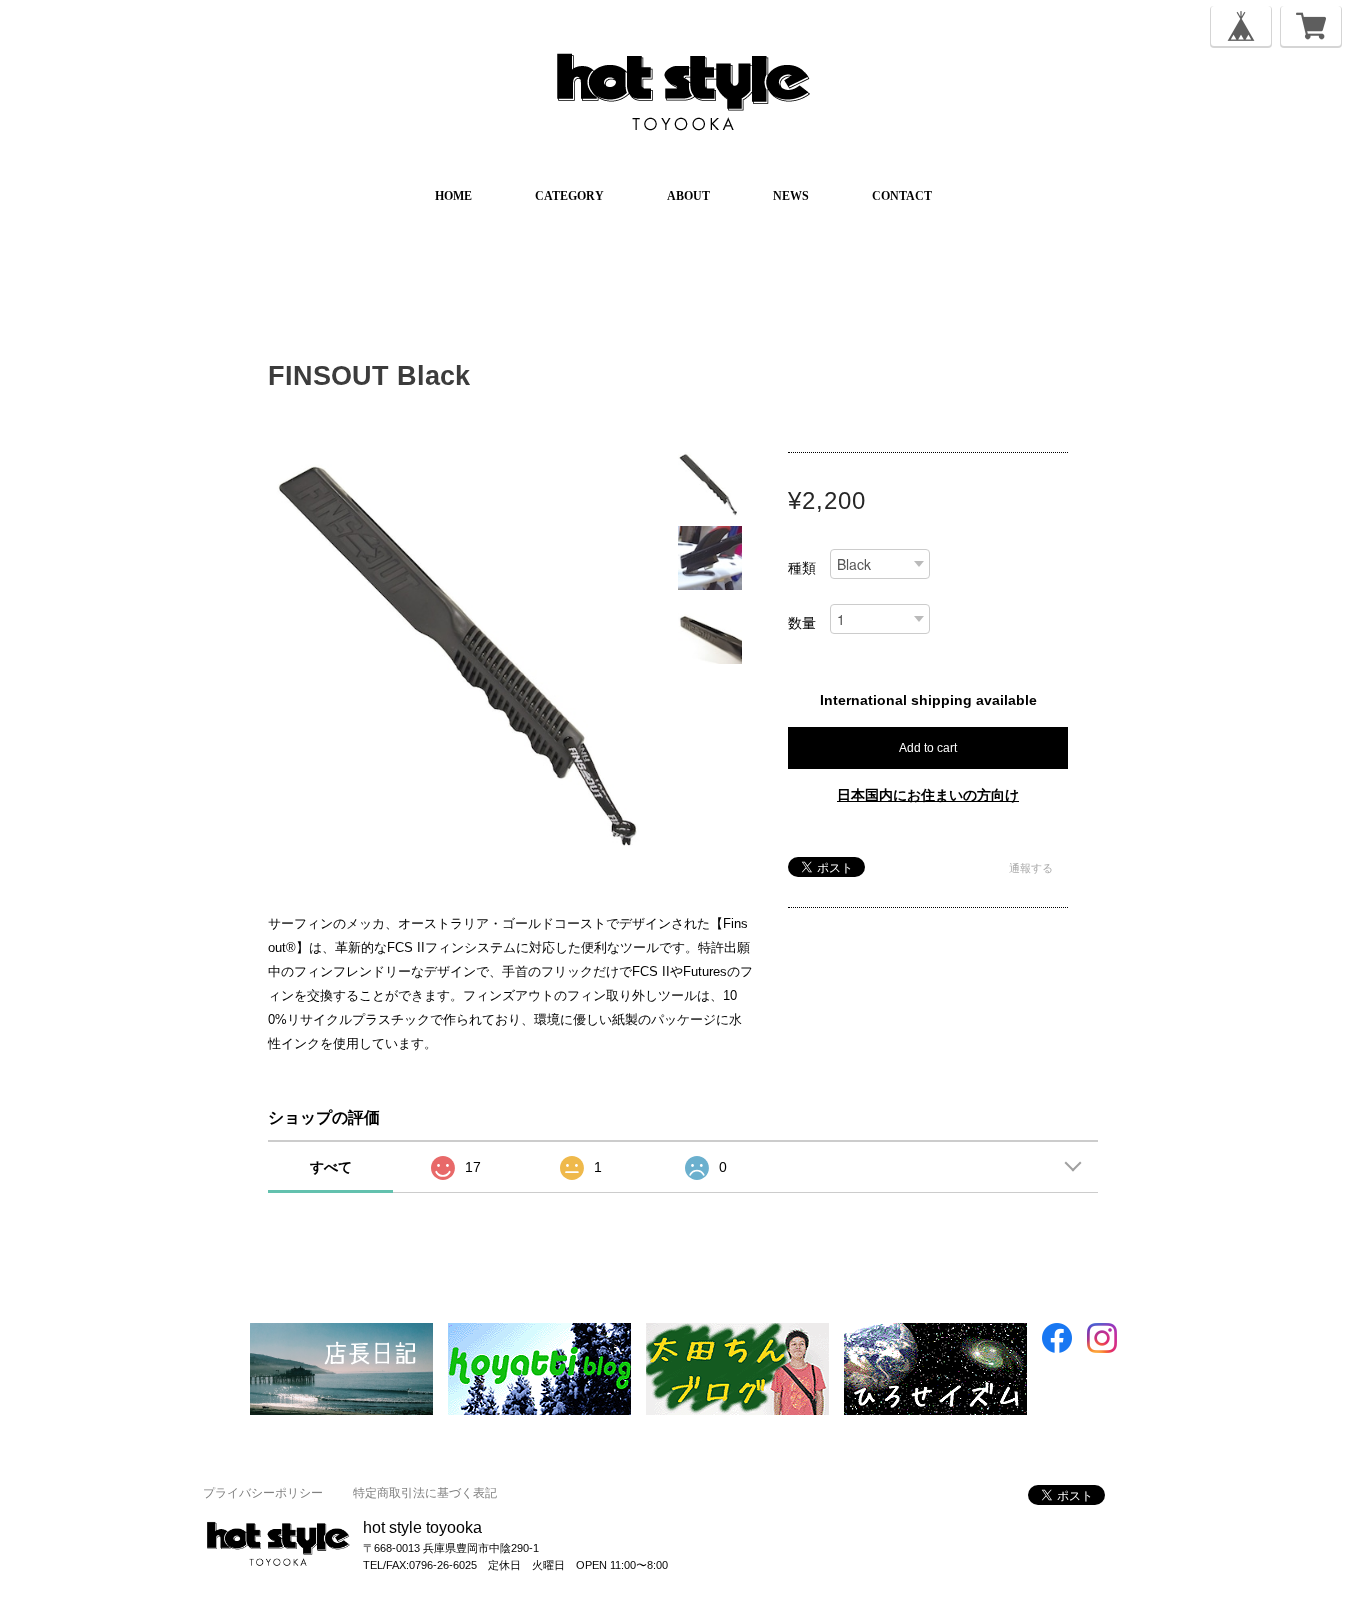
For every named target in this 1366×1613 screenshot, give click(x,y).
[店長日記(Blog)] (341, 1332)
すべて (331, 1167)
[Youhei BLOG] (935, 1332)
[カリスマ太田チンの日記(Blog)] (737, 1332)
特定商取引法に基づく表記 (425, 1493)
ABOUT (688, 196)
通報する (1031, 868)
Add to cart (928, 748)
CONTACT (902, 196)
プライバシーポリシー (263, 1493)
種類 (802, 568)
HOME (453, 196)
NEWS (791, 196)
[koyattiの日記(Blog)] (539, 1332)
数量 (802, 623)
